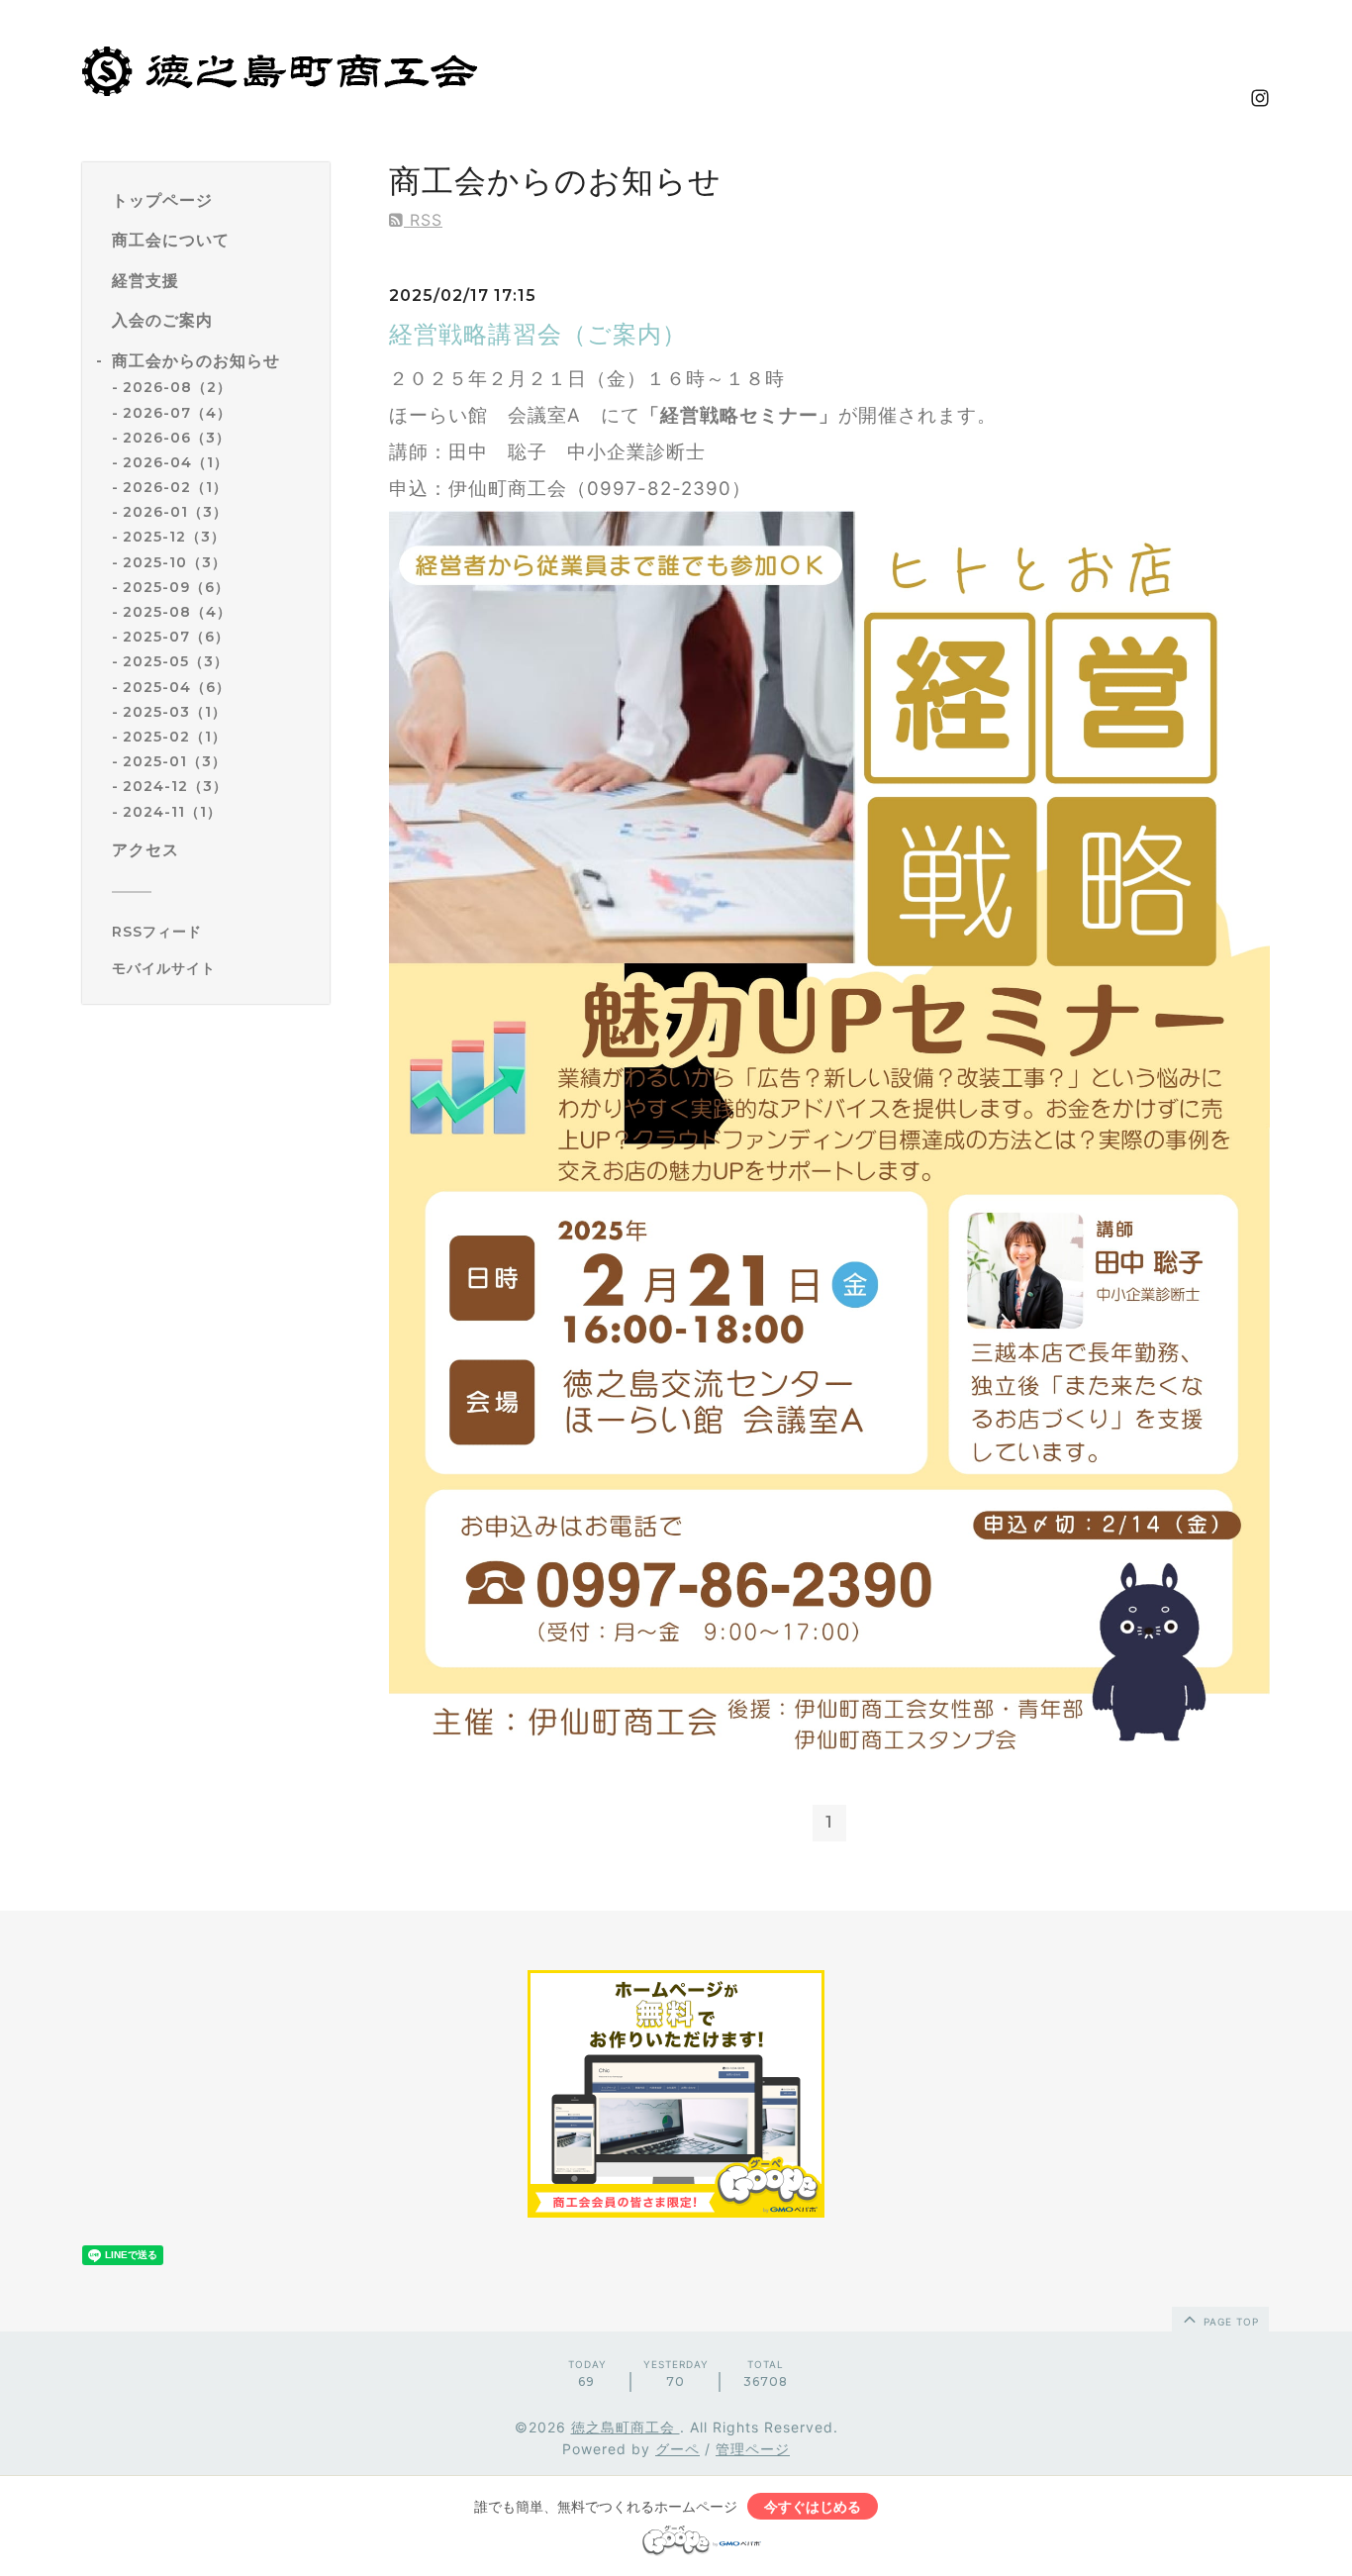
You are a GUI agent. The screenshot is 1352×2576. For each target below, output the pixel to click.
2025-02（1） (175, 737)
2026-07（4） (177, 413)
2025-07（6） (176, 638)
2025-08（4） (177, 612)
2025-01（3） (175, 762)
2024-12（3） (175, 787)
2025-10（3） (175, 562)
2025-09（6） (176, 587)
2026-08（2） (177, 388)
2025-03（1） (175, 712)
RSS (423, 220)
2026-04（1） (176, 462)
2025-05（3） (176, 662)
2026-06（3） (177, 438)
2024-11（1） (172, 812)
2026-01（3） (175, 513)
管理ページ (753, 2449)
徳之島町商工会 (626, 2427)
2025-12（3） (174, 538)
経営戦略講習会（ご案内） (538, 334)
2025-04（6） (177, 687)
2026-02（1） (175, 488)
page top (1229, 2322)
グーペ (677, 2449)
